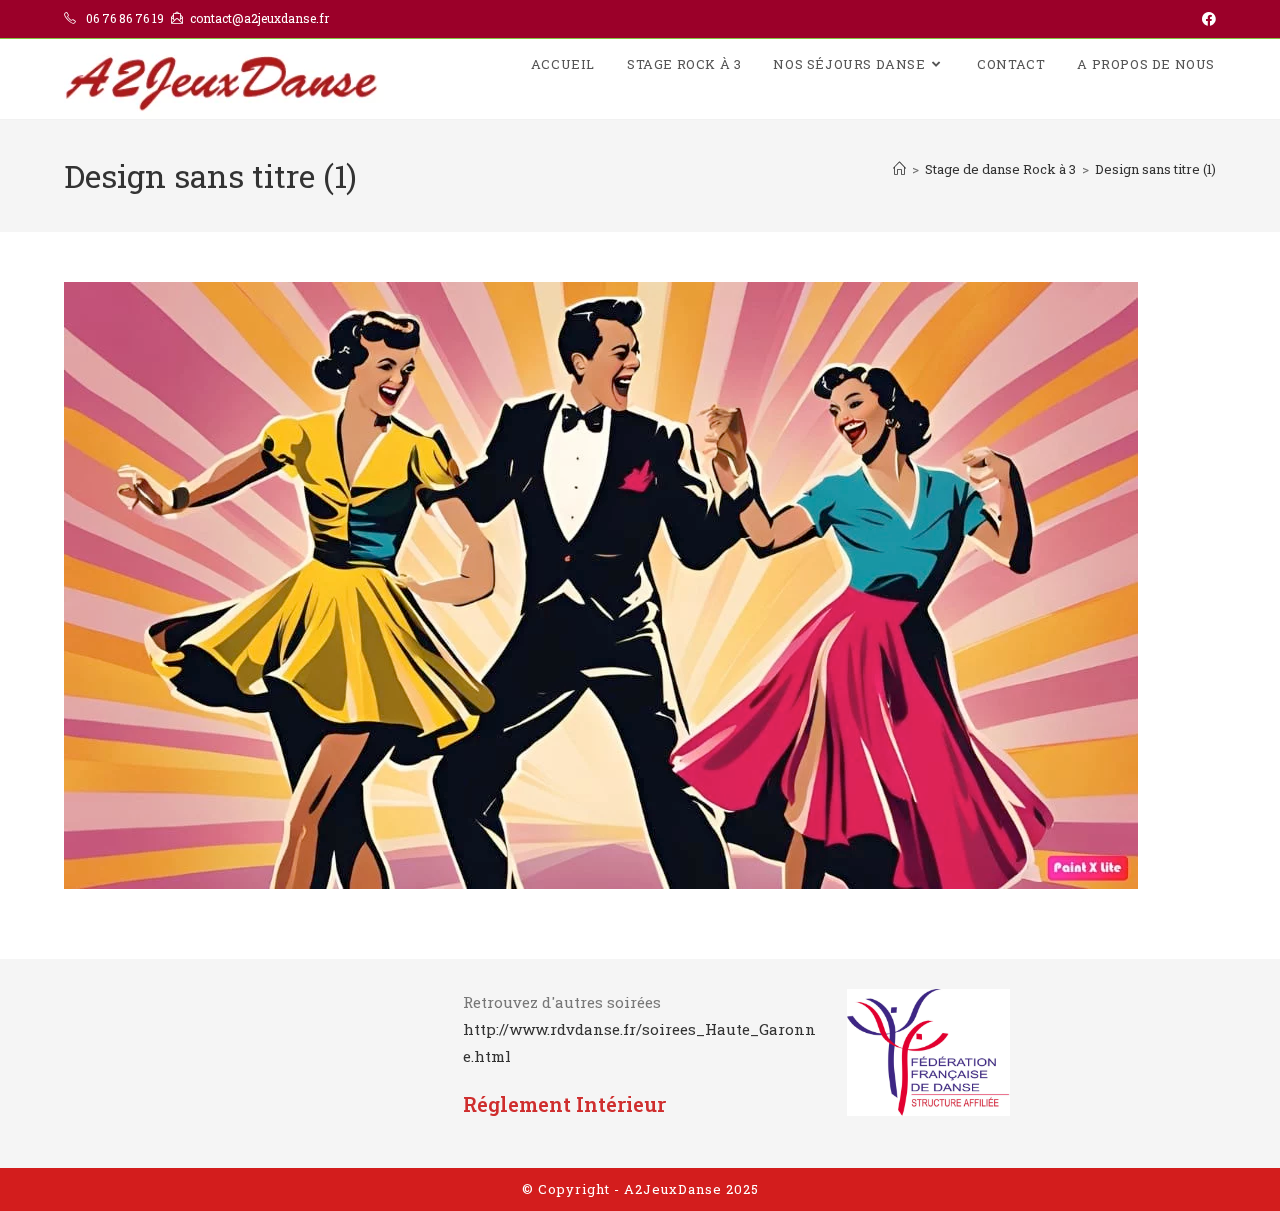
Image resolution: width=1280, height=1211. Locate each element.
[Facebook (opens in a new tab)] (1206, 19)
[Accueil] (899, 169)
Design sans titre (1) (1155, 169)
